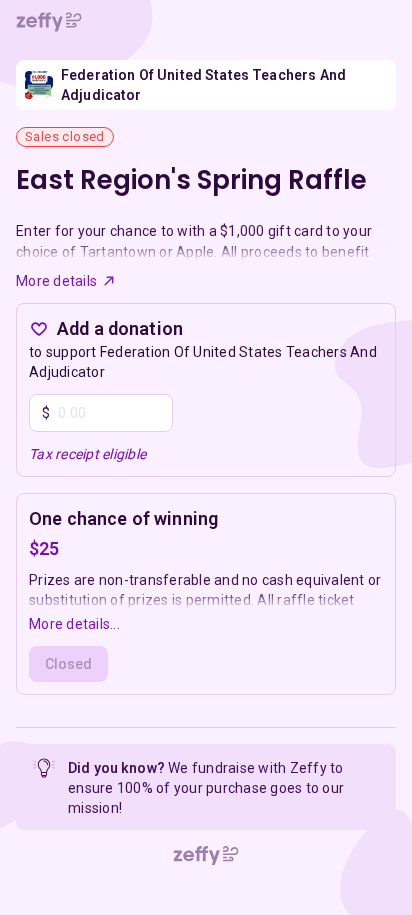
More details (56, 281)
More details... (74, 624)
